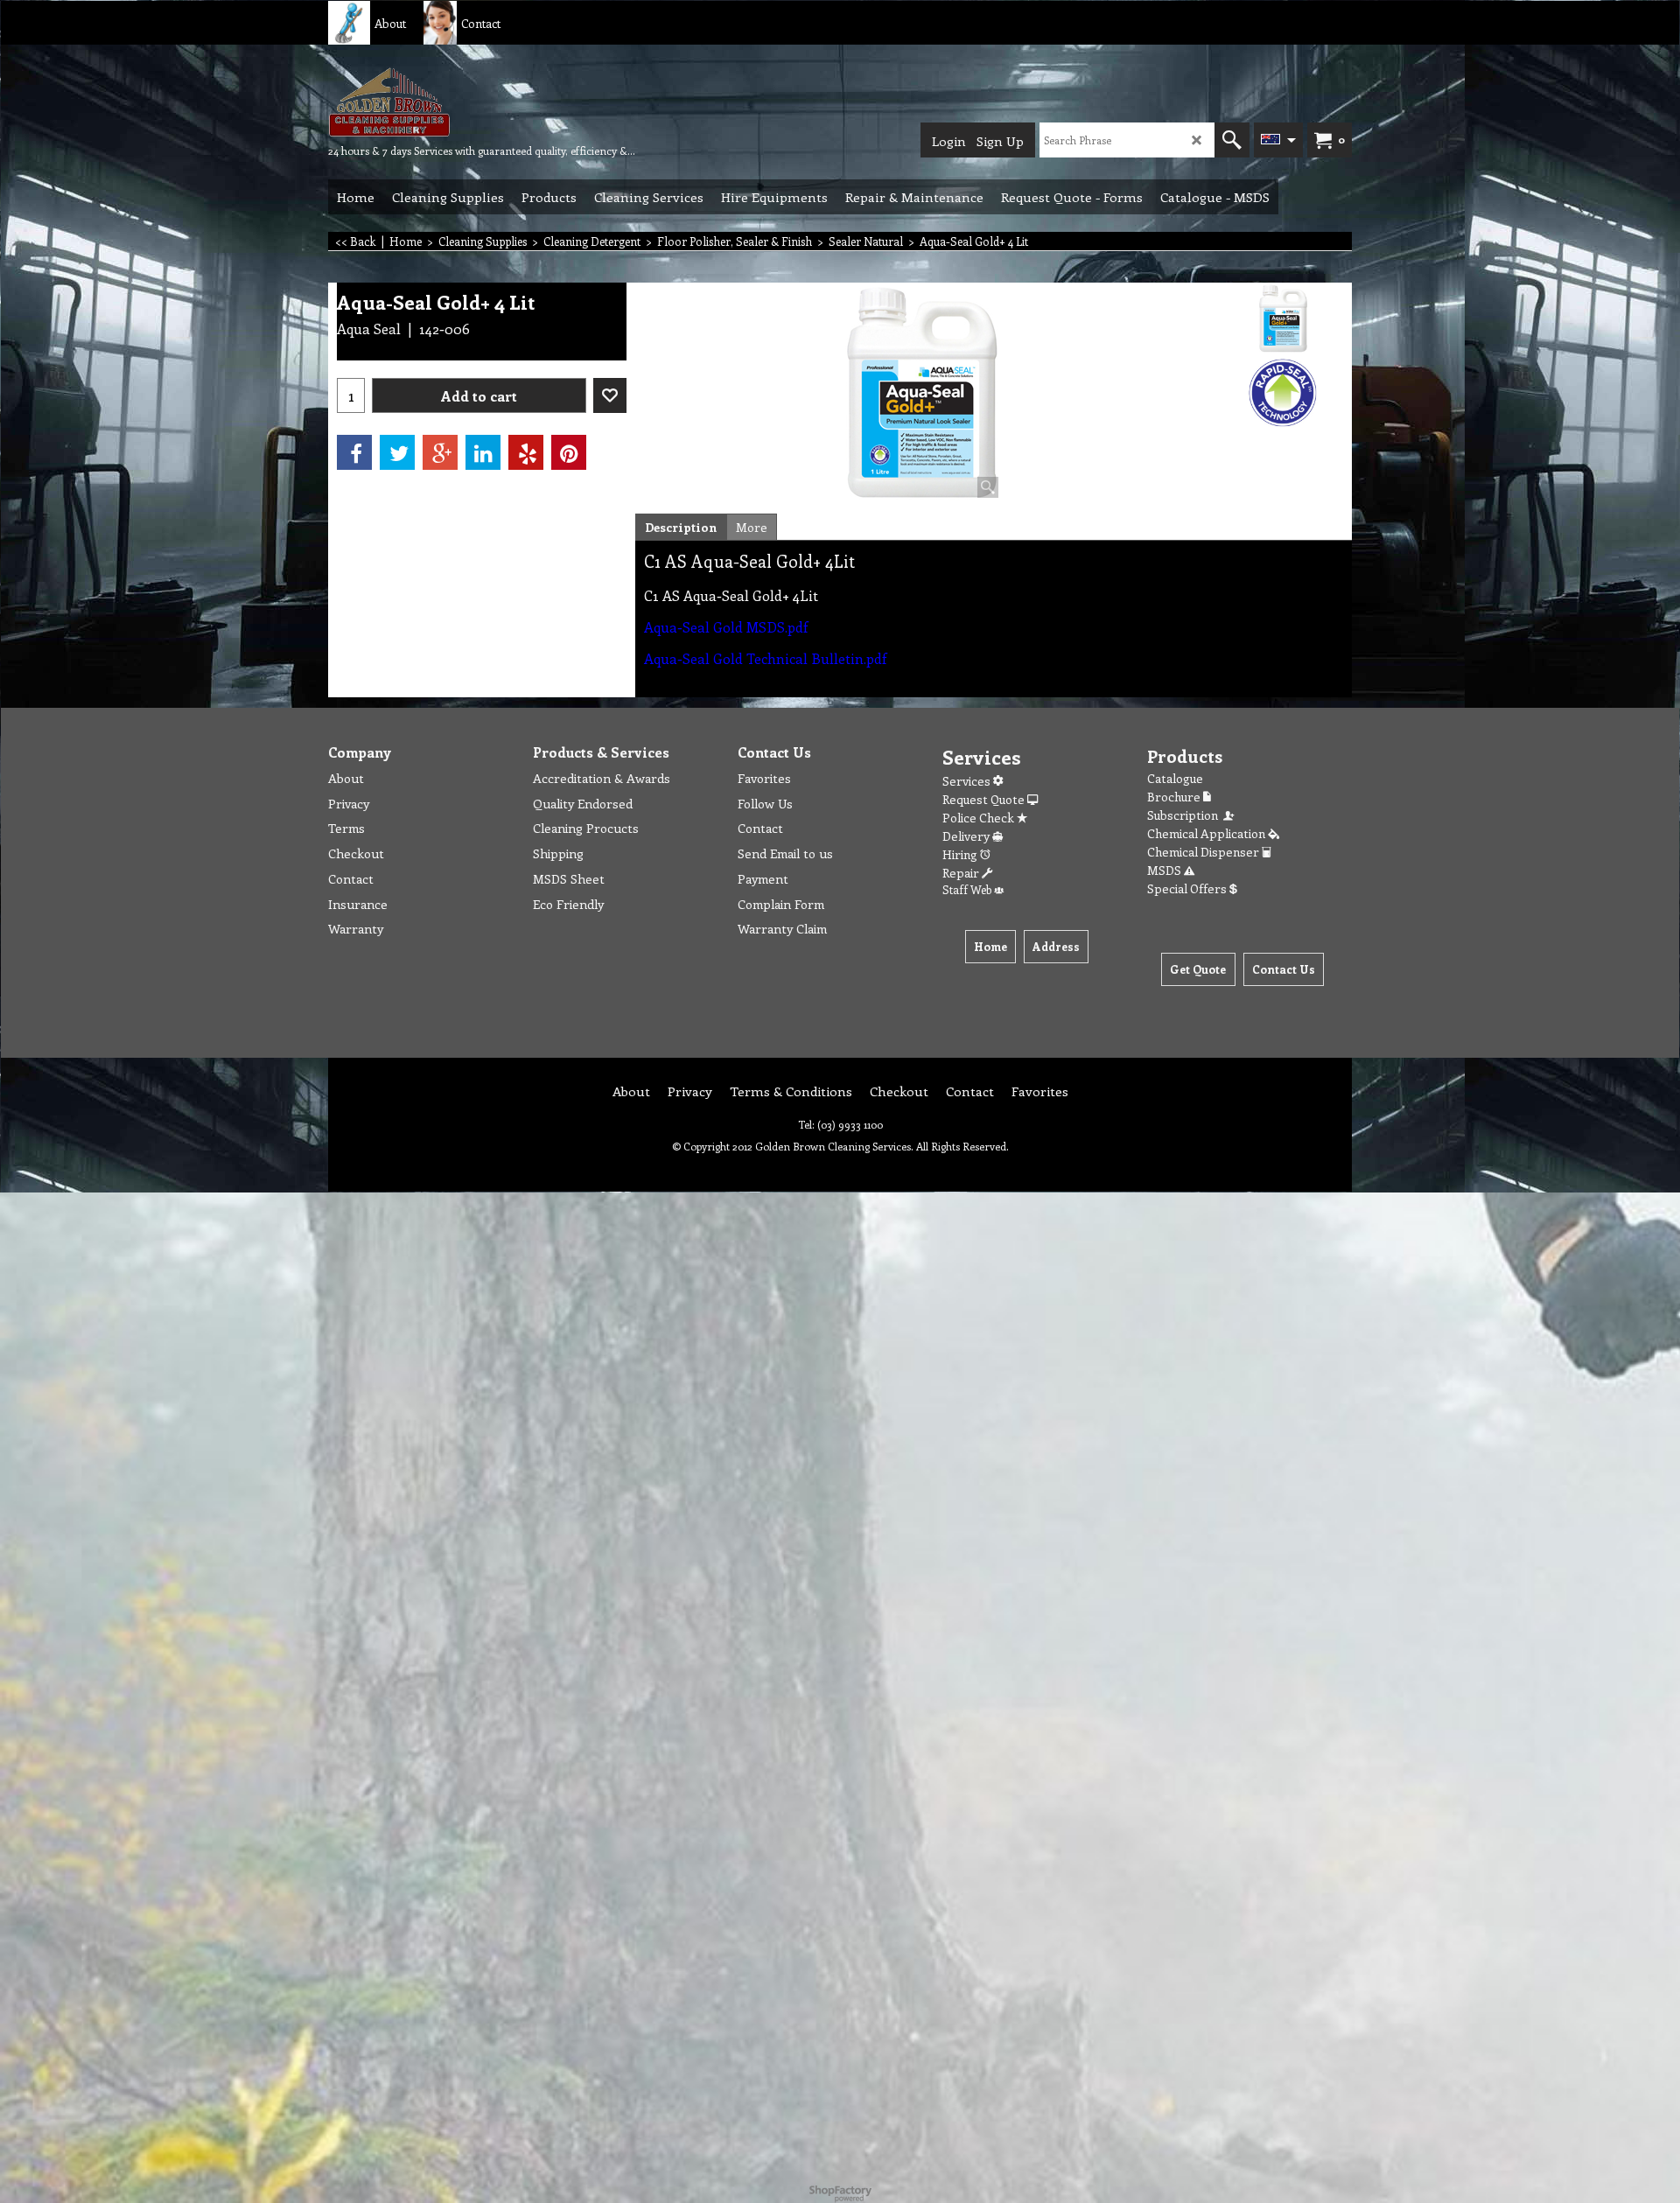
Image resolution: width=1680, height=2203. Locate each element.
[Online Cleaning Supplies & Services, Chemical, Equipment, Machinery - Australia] (459, 101)
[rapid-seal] (1283, 393)
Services (968, 781)
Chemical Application (1207, 833)
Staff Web (968, 889)
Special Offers (1188, 888)
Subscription (1185, 815)
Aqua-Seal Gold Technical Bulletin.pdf (765, 658)
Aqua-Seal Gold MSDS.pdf (726, 627)
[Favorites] (610, 395)
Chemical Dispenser (1204, 852)
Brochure (1175, 797)
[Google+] (440, 452)
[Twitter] (397, 452)
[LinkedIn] (483, 452)
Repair (962, 873)
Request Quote (985, 799)
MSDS (1165, 870)
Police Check (980, 818)
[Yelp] (526, 452)
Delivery (967, 836)
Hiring (961, 854)
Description (681, 527)
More (752, 527)
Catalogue (1175, 778)
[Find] (1232, 140)
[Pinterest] (569, 452)
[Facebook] (354, 452)
